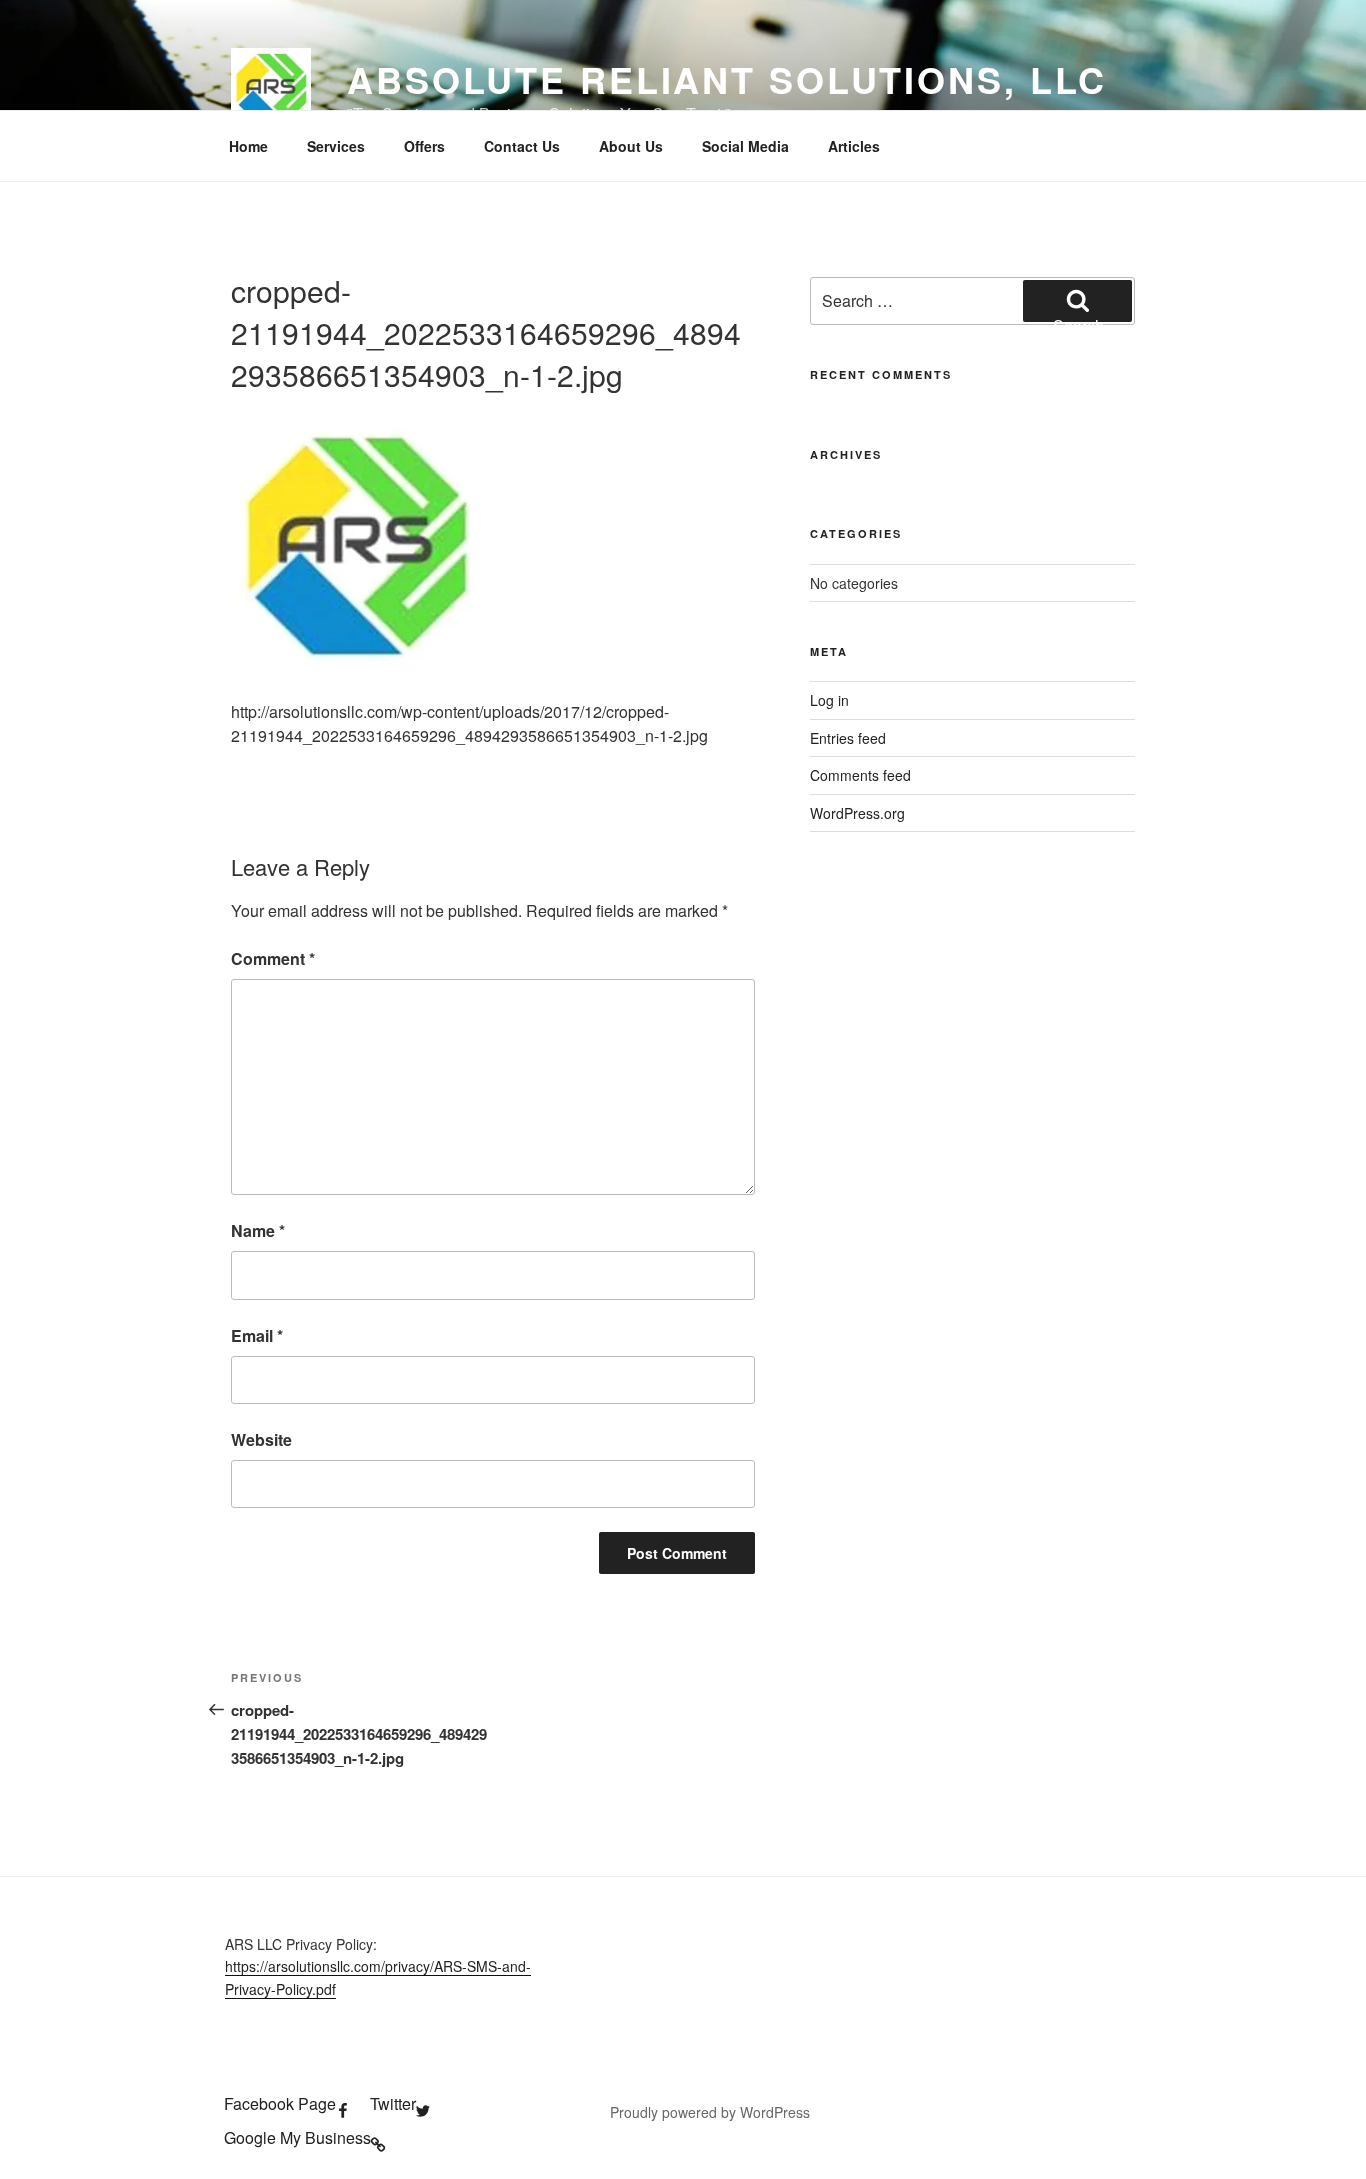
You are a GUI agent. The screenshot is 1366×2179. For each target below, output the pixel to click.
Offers (424, 146)
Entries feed (848, 738)
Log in (829, 700)
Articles (854, 146)
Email (257, 1335)
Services (336, 146)
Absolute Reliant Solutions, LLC (727, 79)
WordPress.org (857, 813)
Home (248, 146)
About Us (631, 146)
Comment (273, 958)
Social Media (745, 146)
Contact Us (522, 146)
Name (258, 1230)
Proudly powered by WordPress (710, 2112)
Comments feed (860, 775)
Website (261, 1439)
